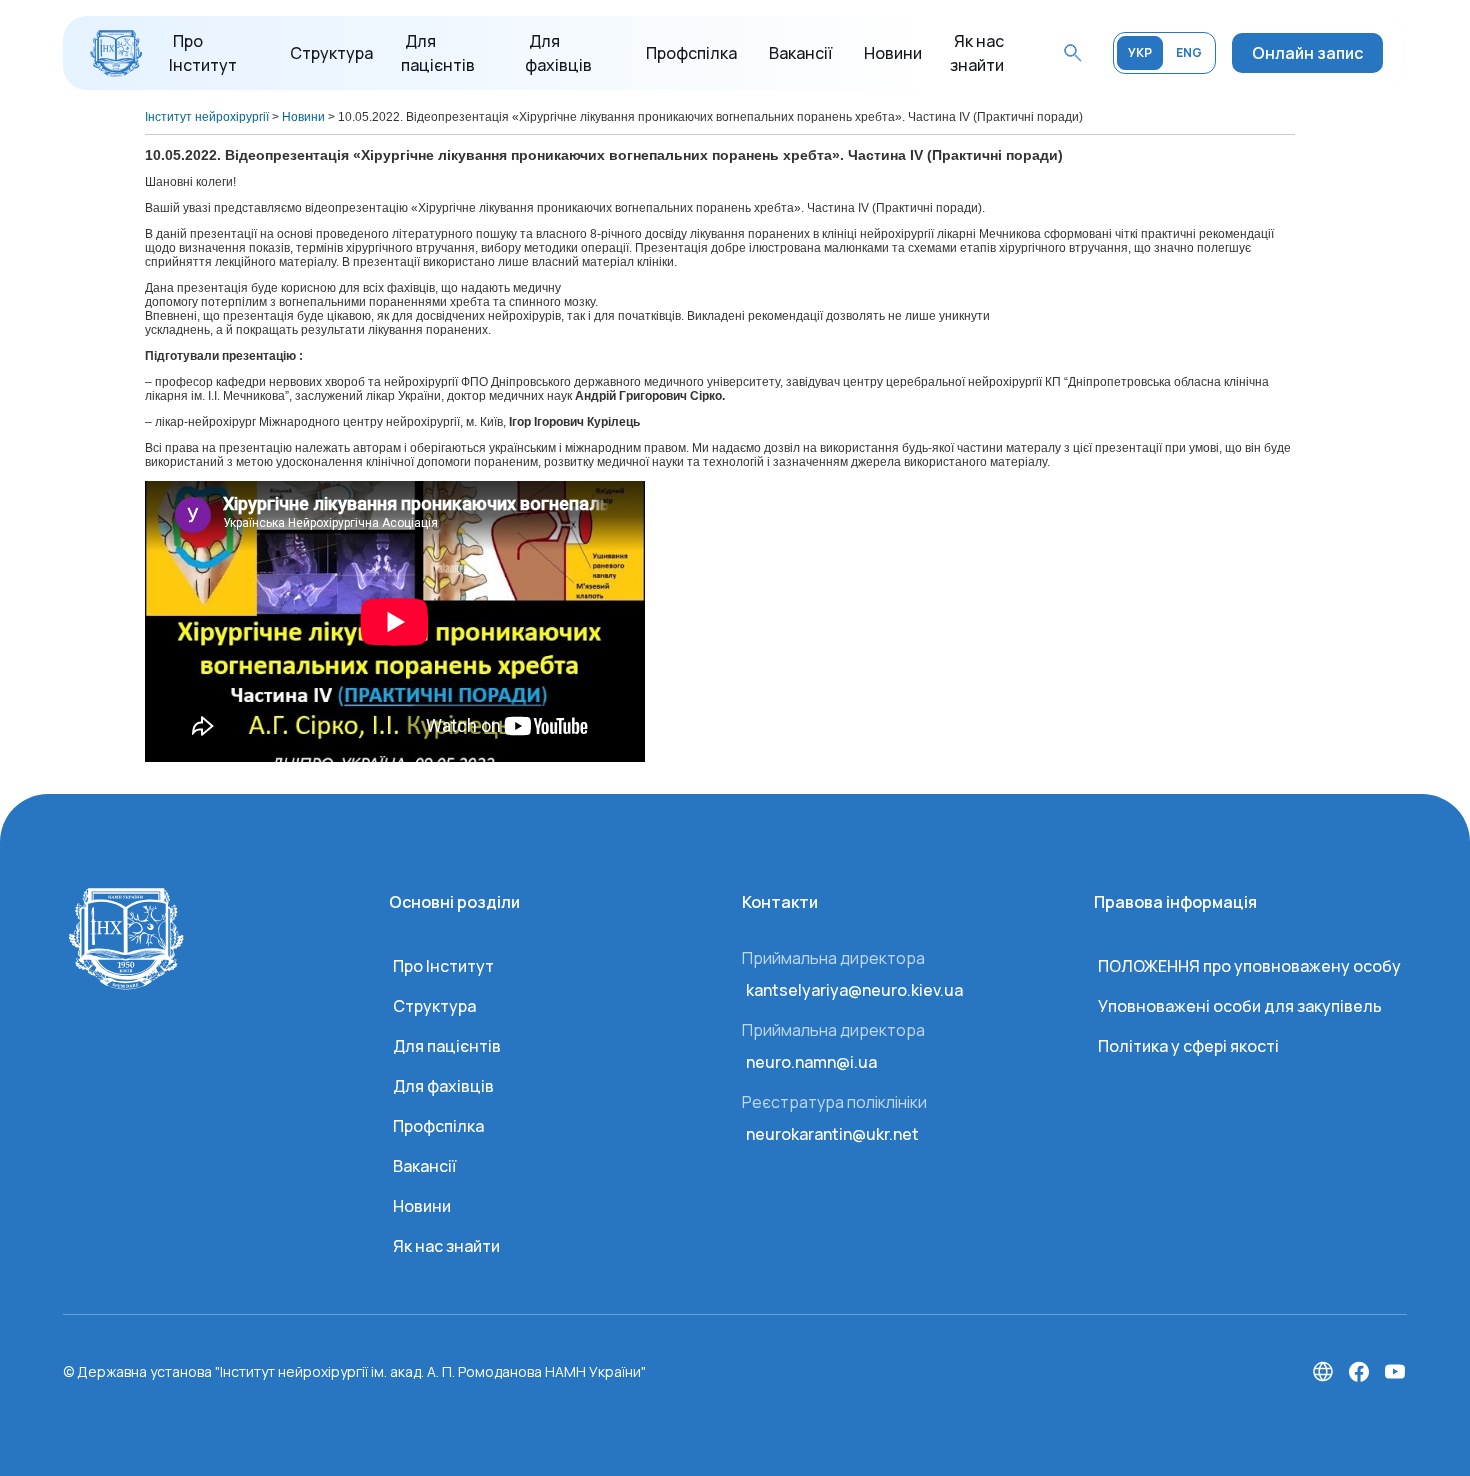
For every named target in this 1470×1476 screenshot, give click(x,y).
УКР (1140, 52)
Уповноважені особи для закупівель (1240, 1006)
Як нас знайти (446, 1246)
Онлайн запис (1307, 53)
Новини (893, 53)
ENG (1189, 52)
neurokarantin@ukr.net (832, 1134)
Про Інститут (443, 966)
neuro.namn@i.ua (811, 1062)
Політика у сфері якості (1188, 1046)
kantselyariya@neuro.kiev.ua (854, 990)
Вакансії (800, 53)
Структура (331, 53)
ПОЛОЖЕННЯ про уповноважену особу (1249, 966)
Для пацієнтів (447, 1046)
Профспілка (691, 53)
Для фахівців (443, 1086)
